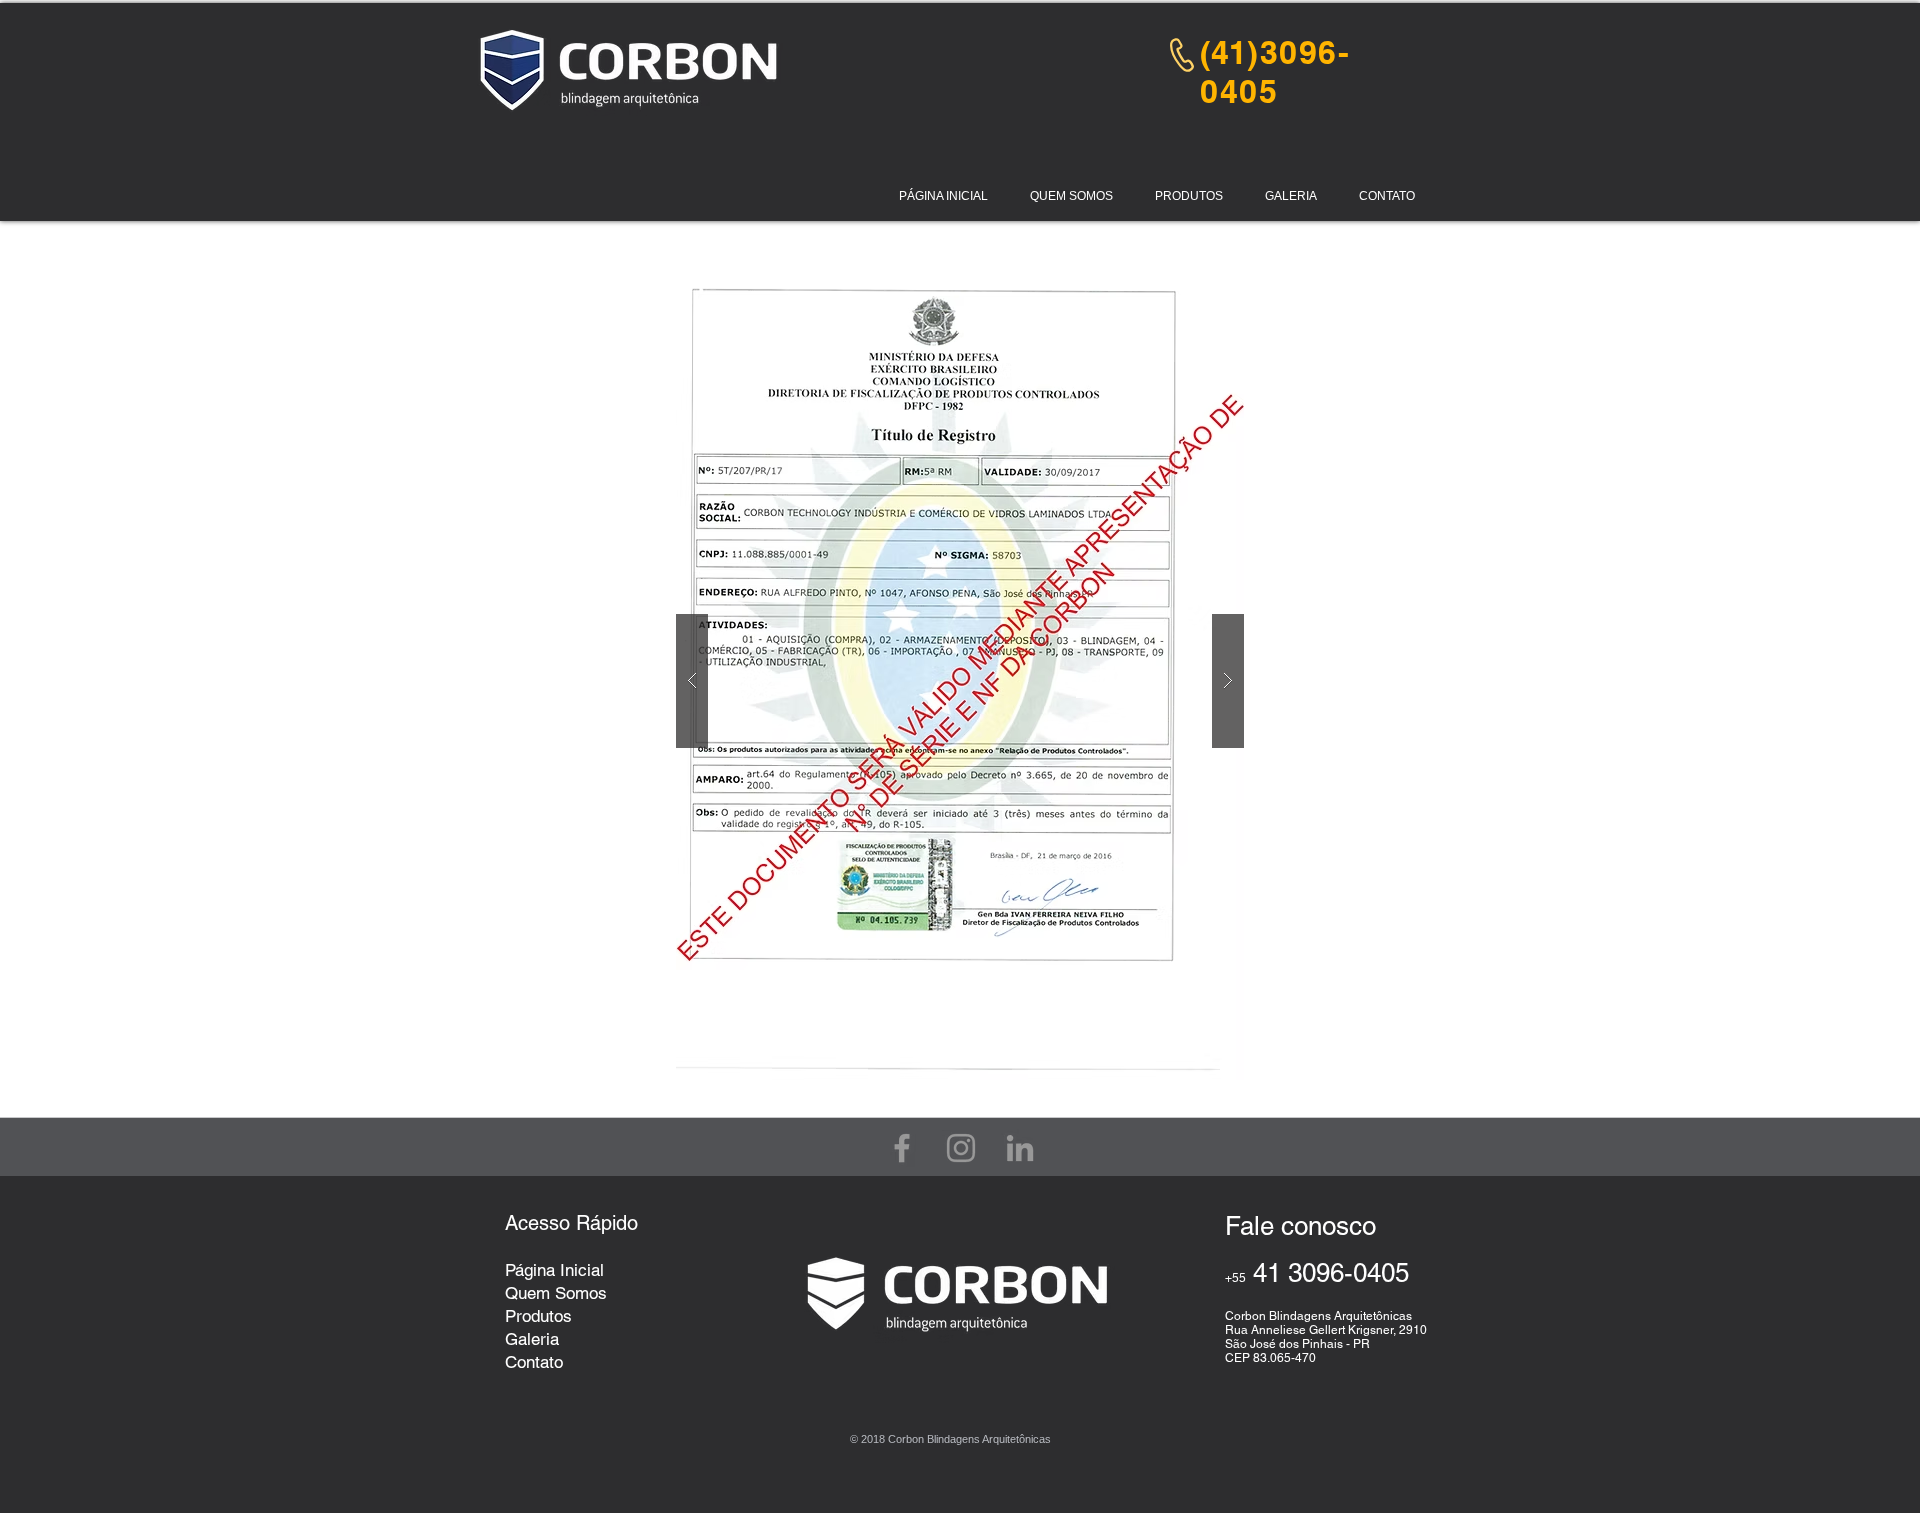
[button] (1071, 196)
